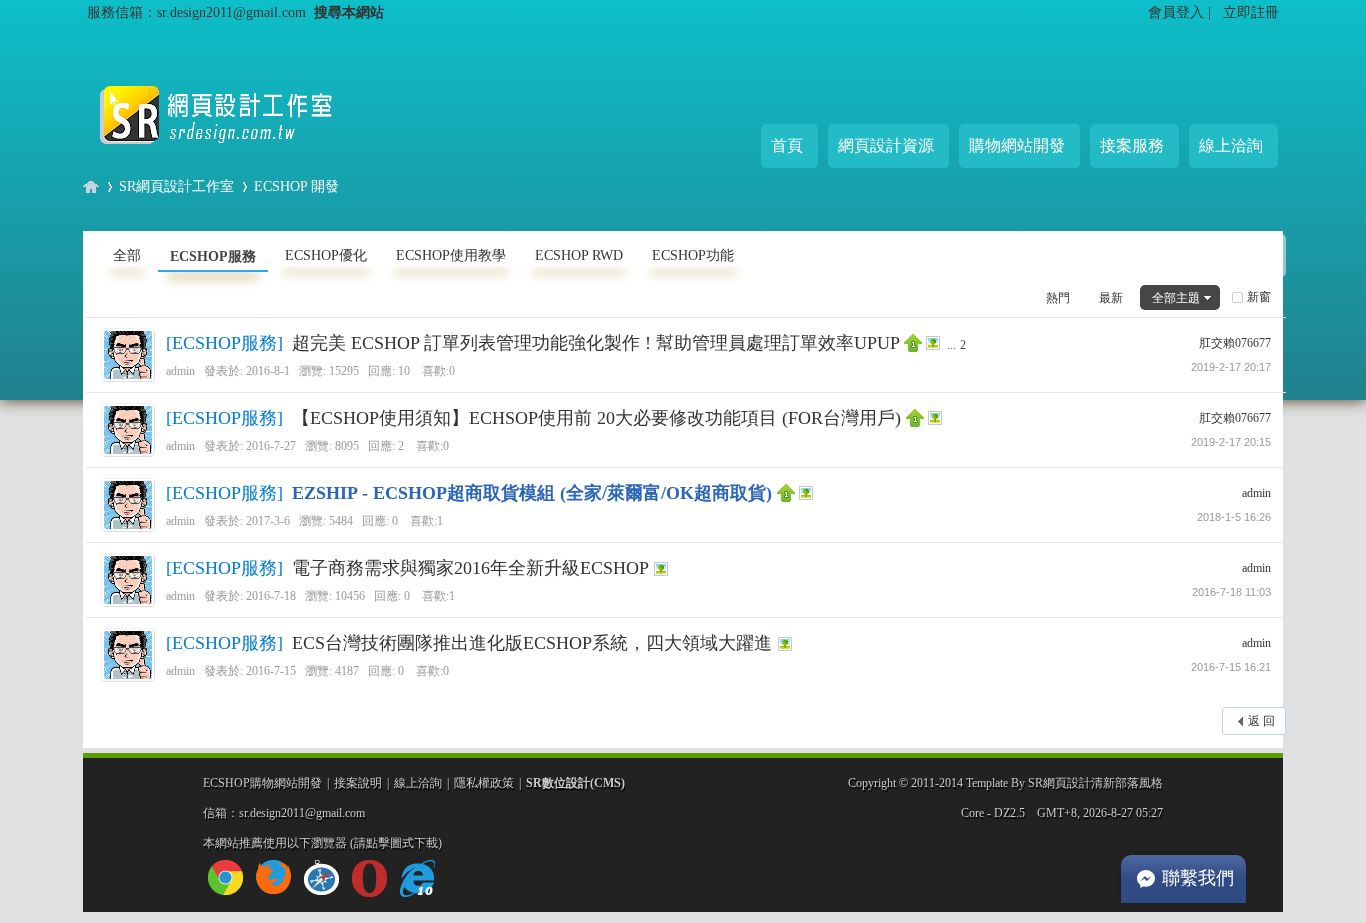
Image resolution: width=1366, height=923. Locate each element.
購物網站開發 (1017, 145)
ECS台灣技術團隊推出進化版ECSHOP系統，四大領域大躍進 (532, 643)
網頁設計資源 (886, 145)
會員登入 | (1181, 12)
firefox (273, 877)
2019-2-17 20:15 (1231, 442)
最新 (1111, 298)
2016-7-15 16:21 (1231, 667)
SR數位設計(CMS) (575, 783)
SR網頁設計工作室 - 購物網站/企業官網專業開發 (91, 186)
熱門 (1058, 298)
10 (404, 371)
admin (180, 371)
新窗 (1259, 297)
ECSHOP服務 (213, 256)
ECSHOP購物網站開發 (262, 783)
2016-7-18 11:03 (1231, 592)
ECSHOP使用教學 (451, 255)
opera (369, 878)
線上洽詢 (1231, 145)
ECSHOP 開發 (296, 186)
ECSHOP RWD (579, 255)
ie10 (417, 878)
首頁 (787, 145)
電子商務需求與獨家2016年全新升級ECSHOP (470, 568)
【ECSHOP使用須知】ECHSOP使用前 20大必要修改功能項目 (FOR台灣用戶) (596, 418)
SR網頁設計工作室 (176, 186)
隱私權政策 (484, 783)
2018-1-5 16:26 (1234, 517)
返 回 (1261, 721)
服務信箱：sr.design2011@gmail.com (196, 12)
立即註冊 (1251, 12)
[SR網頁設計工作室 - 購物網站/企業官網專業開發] (233, 160)
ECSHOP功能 (693, 255)
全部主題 (1176, 298)
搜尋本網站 (349, 12)
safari (321, 877)
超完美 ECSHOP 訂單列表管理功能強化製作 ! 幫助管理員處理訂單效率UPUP (595, 343)
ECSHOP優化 (326, 255)
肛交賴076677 (1235, 343)
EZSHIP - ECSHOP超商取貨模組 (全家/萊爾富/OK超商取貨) (532, 493)
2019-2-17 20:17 (1231, 367)
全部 (127, 255)
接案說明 (358, 783)
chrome (225, 877)
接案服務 (1132, 145)
